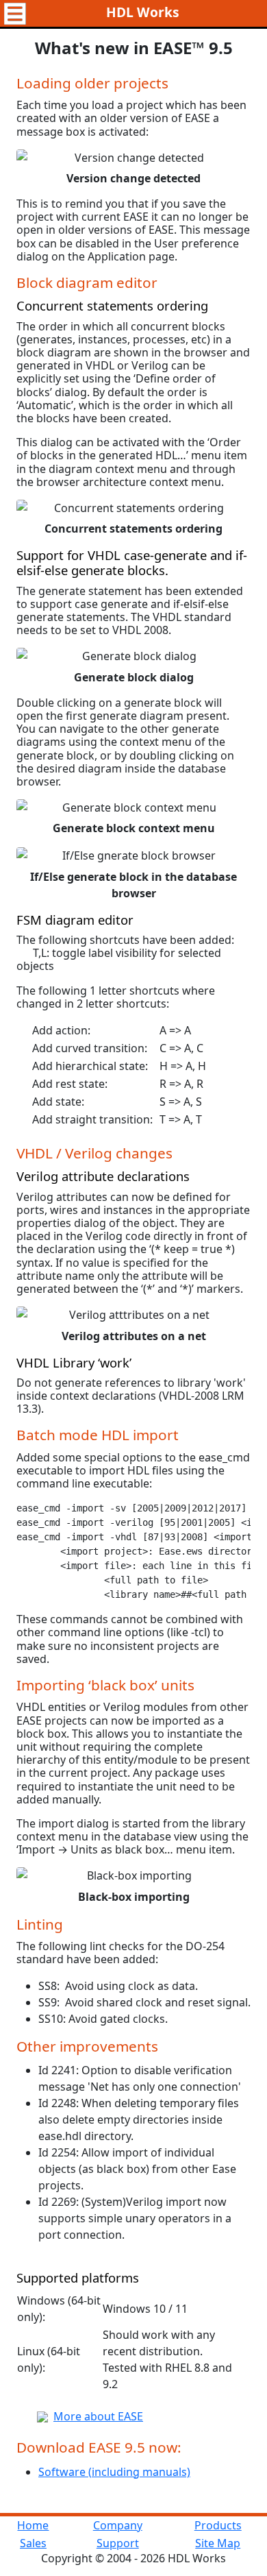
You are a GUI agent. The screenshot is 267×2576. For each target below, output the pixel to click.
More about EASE (98, 2416)
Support (118, 2543)
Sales (33, 2543)
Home (33, 2525)
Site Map (218, 2543)
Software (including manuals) (114, 2472)
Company (118, 2525)
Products (218, 2525)
